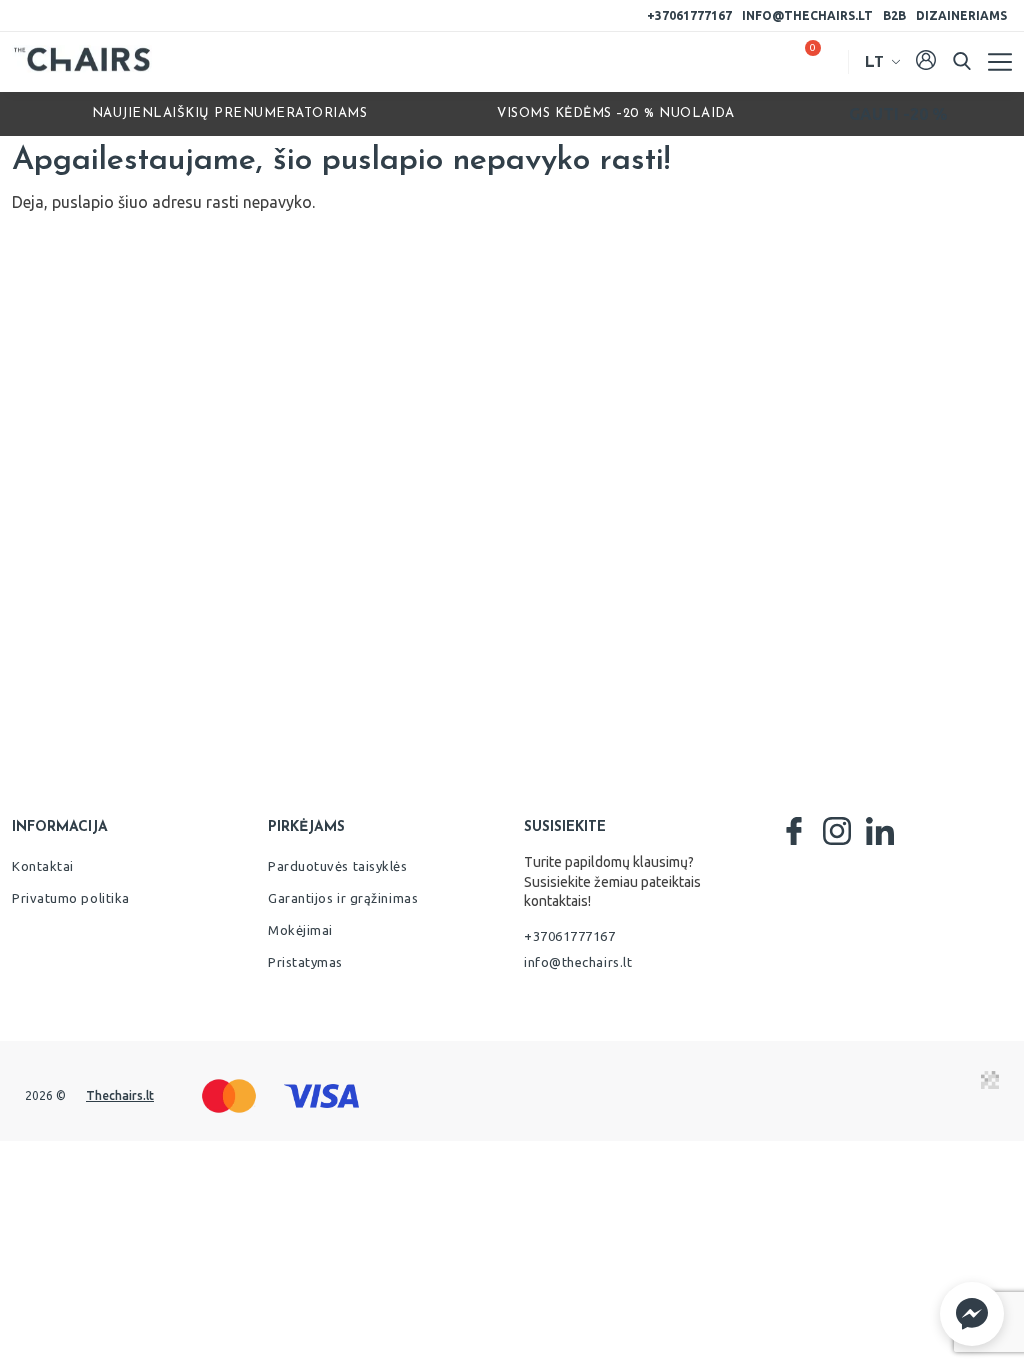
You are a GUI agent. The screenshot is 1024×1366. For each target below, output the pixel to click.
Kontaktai (43, 866)
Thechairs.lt (120, 1095)
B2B (894, 15)
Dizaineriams (961, 15)
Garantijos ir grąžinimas (343, 898)
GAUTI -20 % (898, 114)
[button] (972, 1314)
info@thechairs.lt (807, 15)
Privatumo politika (71, 898)
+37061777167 (689, 15)
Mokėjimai (300, 930)
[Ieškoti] (962, 61)
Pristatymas (305, 962)
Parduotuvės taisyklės (338, 866)
